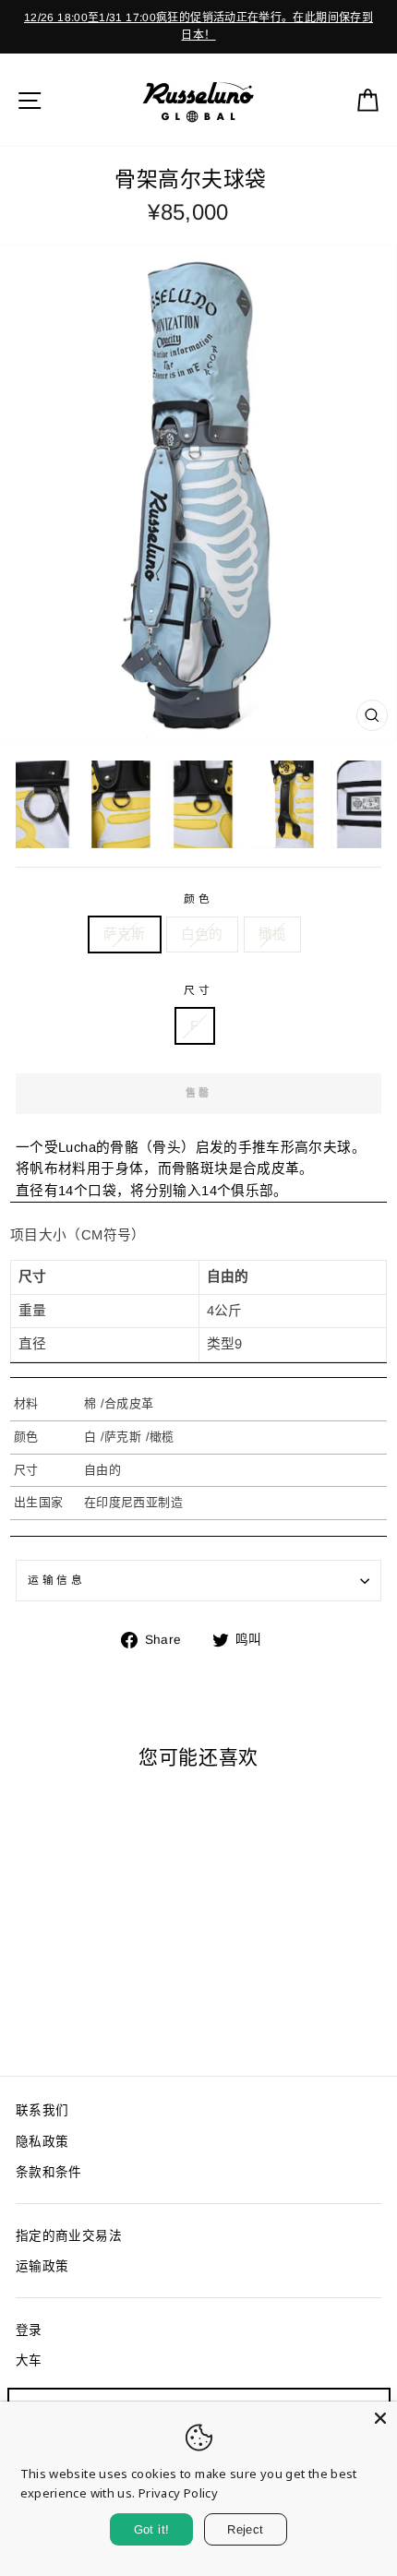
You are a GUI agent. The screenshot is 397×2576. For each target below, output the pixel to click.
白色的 (202, 934)
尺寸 (198, 990)
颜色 (198, 899)
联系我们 (42, 2110)
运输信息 (56, 1580)
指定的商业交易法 (69, 2236)
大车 (29, 2360)
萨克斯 (125, 934)
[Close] (380, 2418)
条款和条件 (49, 2172)
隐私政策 (42, 2142)
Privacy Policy (178, 2493)
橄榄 (273, 934)
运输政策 (42, 2266)
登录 (29, 2330)
